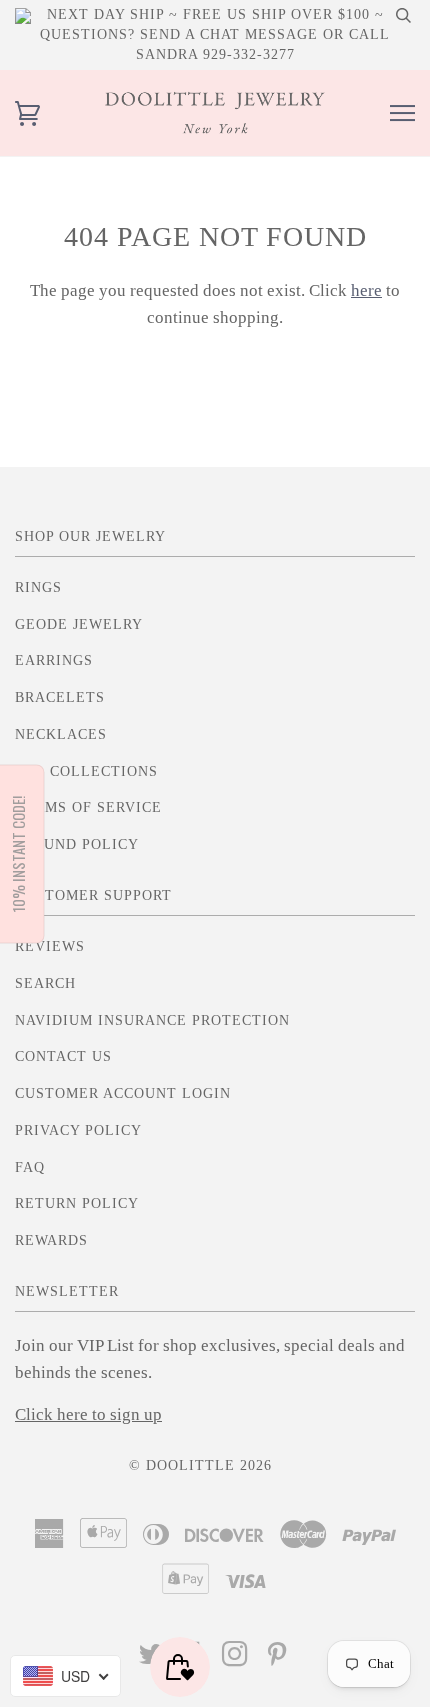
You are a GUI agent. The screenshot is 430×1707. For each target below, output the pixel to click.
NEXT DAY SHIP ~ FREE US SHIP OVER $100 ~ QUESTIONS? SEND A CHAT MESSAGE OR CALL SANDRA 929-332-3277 (215, 34)
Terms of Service (88, 807)
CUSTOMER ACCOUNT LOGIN (123, 1093)
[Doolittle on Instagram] (235, 1659)
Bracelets (60, 697)
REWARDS (51, 1240)
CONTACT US (63, 1056)
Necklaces (61, 734)
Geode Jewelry (79, 624)
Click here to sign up (88, 1414)
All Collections (86, 771)
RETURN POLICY (77, 1203)
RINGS (38, 587)
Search (45, 983)
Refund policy (77, 844)
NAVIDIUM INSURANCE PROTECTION (152, 1020)
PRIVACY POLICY (78, 1130)
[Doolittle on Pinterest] (277, 1659)
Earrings (54, 660)
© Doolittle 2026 (200, 1465)
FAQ (30, 1167)
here (366, 290)
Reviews (50, 946)
